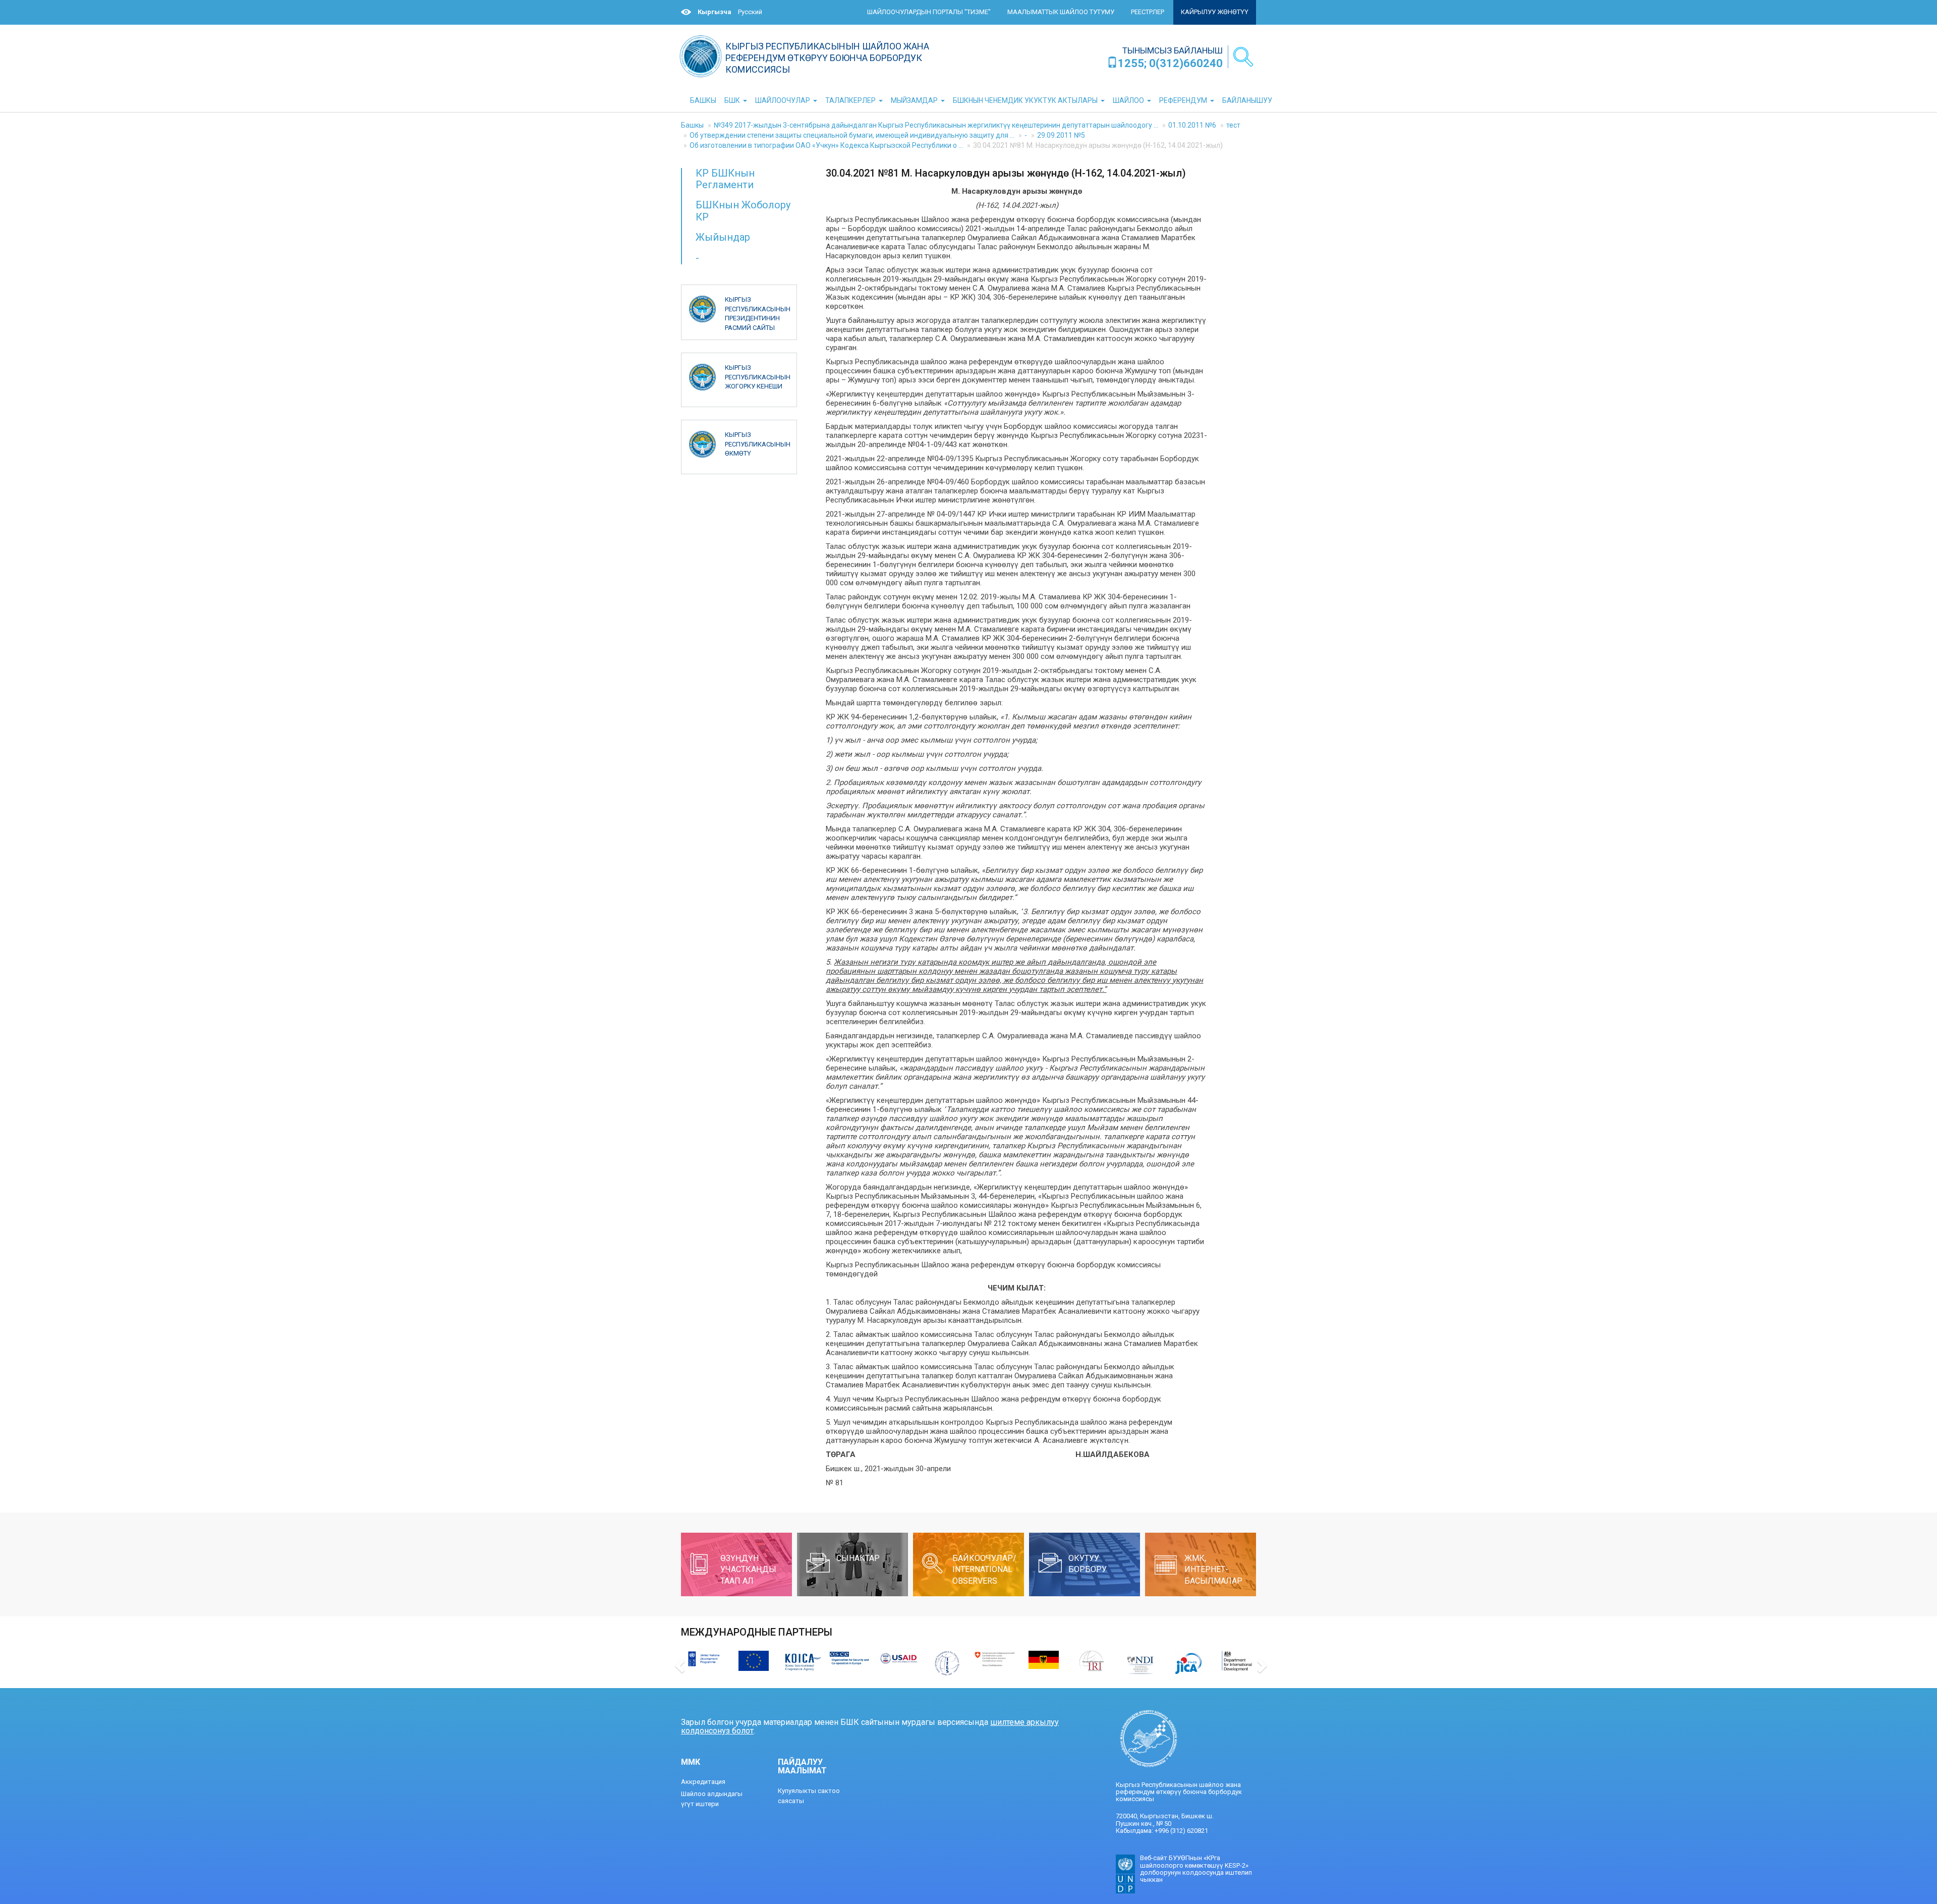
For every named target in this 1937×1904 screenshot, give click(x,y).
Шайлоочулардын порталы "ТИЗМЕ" (929, 12)
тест (1233, 125)
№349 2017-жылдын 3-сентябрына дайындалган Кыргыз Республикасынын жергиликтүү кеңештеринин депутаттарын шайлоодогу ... (936, 125)
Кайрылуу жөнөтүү (1215, 12)
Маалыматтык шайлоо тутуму (1061, 12)
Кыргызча (715, 12)
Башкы (692, 125)
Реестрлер (1148, 12)
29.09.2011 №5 (1061, 135)
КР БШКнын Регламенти (725, 179)
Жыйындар (723, 237)
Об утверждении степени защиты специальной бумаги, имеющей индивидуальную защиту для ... (852, 135)
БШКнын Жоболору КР (743, 211)
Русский (750, 12)
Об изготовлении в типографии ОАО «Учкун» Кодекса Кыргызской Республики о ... (826, 145)
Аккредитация (703, 1782)
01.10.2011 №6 (1192, 125)
